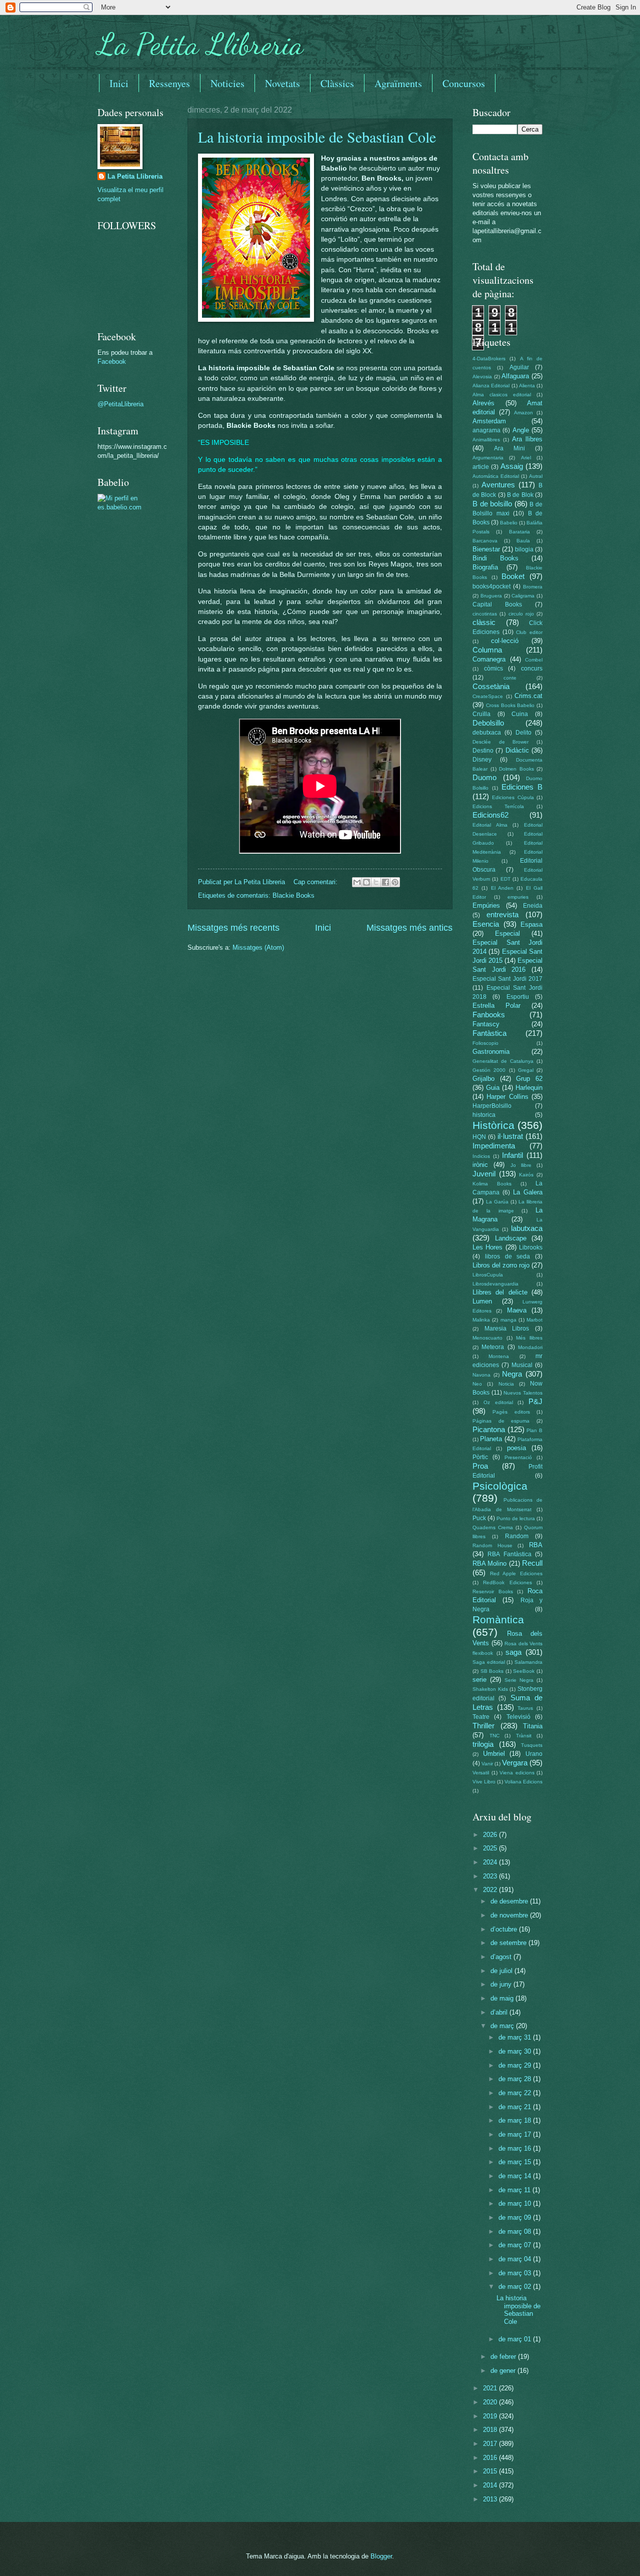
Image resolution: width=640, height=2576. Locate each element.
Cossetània (491, 686)
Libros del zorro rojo (501, 1265)
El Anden (502, 888)
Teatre (481, 1717)
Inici (119, 83)
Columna (487, 650)
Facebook (112, 362)
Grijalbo (483, 1079)
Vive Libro (484, 1782)
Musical (522, 1365)
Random (517, 1536)
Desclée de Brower (500, 742)
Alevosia (482, 377)
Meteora (493, 1347)
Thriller (483, 1726)
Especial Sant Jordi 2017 (507, 979)
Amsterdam (489, 421)
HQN (479, 1137)
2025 (491, 1848)
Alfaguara (515, 376)
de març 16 (516, 2148)
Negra (512, 1374)
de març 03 (516, 2273)
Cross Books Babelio (510, 705)
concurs (532, 669)
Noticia (506, 1384)
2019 (491, 2416)
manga (508, 1320)
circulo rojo (521, 614)
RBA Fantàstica (509, 1554)
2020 (491, 2402)
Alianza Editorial (491, 386)
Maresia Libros (507, 1329)
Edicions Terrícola (498, 806)
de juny (502, 1984)
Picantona (489, 1429)
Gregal (526, 1070)
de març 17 (516, 2134)
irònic (480, 1165)
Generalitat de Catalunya (503, 1061)
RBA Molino (489, 1563)
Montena (499, 1356)
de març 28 (516, 2079)
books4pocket (491, 586)
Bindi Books (495, 558)
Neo (477, 1384)
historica (484, 1115)
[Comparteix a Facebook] (385, 882)
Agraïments (398, 83)
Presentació (518, 1457)
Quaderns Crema (493, 1527)
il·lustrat (510, 1136)
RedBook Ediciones (507, 1582)
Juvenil (484, 1174)
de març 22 (516, 2093)
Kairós (526, 1175)
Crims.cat (528, 696)
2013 (491, 2499)
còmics (493, 669)
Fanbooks (489, 1015)
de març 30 (516, 2051)
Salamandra (528, 1662)
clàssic (484, 622)
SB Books (492, 1671)
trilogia (483, 1744)
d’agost (502, 1957)
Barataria (519, 532)
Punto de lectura (516, 1518)
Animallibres (486, 440)
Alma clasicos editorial (502, 395)
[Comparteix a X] (376, 882)
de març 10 (516, 2203)
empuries (518, 897)
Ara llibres (527, 439)
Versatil (481, 1773)
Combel (534, 660)
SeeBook (524, 1671)
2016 (491, 2458)
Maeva (517, 1310)
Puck (479, 1518)
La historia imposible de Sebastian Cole (317, 137)
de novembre (510, 1915)
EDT (505, 879)
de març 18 (516, 2120)
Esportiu (518, 997)
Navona (481, 1375)
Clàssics (337, 83)
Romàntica (498, 1620)
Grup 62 (529, 1079)
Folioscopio (485, 1043)
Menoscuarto (487, 1338)
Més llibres (529, 1338)
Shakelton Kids (490, 1689)
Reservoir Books (493, 1591)
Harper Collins (507, 1097)
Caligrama (523, 596)
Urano (534, 1754)
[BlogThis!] (366, 882)
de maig (503, 1998)
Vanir (487, 1764)
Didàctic (517, 750)
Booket (513, 576)
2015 (491, 2471)
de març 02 (516, 2287)
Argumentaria (488, 458)
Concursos (464, 83)
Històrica (493, 1125)
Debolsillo (488, 723)
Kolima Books (492, 1184)
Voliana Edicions (523, 1782)
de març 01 (516, 2339)
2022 (491, 1890)
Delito (523, 733)
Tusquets (532, 1745)
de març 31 (516, 2037)
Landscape (511, 1238)
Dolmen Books (516, 769)
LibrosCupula (488, 1275)
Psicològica (500, 1486)
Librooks (531, 1247)
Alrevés (483, 403)
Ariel (526, 458)
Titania (533, 1726)
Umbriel (494, 1754)
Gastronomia (491, 1052)
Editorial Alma (490, 825)
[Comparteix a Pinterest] (395, 882)
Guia (493, 1088)
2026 (491, 1835)
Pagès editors (511, 1412)
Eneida (533, 906)
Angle (521, 430)
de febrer (504, 2357)
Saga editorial (489, 1662)
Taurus (525, 1708)
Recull (532, 1563)
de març (503, 2026)
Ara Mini (509, 448)
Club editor (529, 632)
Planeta (491, 1439)
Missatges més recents (233, 928)
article (481, 467)
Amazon (523, 413)
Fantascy (486, 1024)
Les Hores (487, 1247)
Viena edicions (517, 1773)
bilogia (524, 549)
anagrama (486, 430)
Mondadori (530, 1347)
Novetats (282, 83)
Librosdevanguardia (495, 1284)
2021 (491, 2388)
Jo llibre (521, 1165)
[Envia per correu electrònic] (357, 882)
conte (510, 678)
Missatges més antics (409, 928)
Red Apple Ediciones (516, 1573)
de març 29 (516, 2065)
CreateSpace (488, 696)
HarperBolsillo (492, 1106)
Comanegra (489, 659)
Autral (536, 476)
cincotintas (485, 614)
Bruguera (491, 596)
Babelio (509, 523)
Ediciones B (522, 787)
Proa (480, 1466)
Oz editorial (498, 1402)
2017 (491, 2444)
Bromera (533, 587)
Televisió (518, 1717)
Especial (507, 933)
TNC (494, 1736)
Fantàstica (489, 1033)
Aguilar (519, 367)
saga (513, 1652)
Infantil (512, 1155)
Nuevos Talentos (523, 1393)
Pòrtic (480, 1457)
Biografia (485, 567)
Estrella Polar (496, 1006)
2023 (491, 1876)
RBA (536, 1545)
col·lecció (505, 641)
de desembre (510, 1901)
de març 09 (516, 2217)
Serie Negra (519, 1680)
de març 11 (515, 2190)
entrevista (502, 914)
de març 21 (516, 2107)
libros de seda (508, 1256)
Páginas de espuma (501, 1421)
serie (479, 1680)
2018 (491, 2430)
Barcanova (485, 541)
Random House (492, 1545)
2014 (491, 2485)
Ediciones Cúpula (513, 797)
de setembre (509, 1943)
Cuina (520, 714)
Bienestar (486, 549)
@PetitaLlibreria (120, 404)
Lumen (482, 1301)
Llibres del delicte (500, 1292)
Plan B (534, 1430)
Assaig (512, 466)
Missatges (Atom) (258, 947)
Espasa (531, 924)
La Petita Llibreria (200, 44)
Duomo (484, 777)
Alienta (527, 386)
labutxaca (527, 1228)
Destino (483, 751)
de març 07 (516, 2245)
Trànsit (524, 1736)
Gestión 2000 (489, 1070)
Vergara (515, 1763)
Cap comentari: (316, 882)
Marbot (534, 1320)
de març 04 (516, 2259)
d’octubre (505, 1929)
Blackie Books (293, 895)
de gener (504, 2371)
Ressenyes (169, 83)
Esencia (486, 924)
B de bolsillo (492, 504)
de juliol (502, 1971)
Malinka (481, 1320)
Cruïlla (481, 714)
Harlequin (529, 1088)
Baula (523, 541)
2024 (491, 1862)
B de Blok (520, 495)
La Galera (528, 1192)
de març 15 (516, 2162)
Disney (482, 760)
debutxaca (487, 733)
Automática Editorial (496, 476)
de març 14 (516, 2176)
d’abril (500, 2012)
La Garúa (497, 1202)
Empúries (486, 905)
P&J (535, 1401)
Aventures (498, 485)
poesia (516, 1448)
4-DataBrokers (489, 359)
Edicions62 (490, 815)
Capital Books (497, 604)
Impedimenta (494, 1146)
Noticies (227, 83)
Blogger (381, 2556)
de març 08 (516, 2231)
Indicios (481, 1156)
